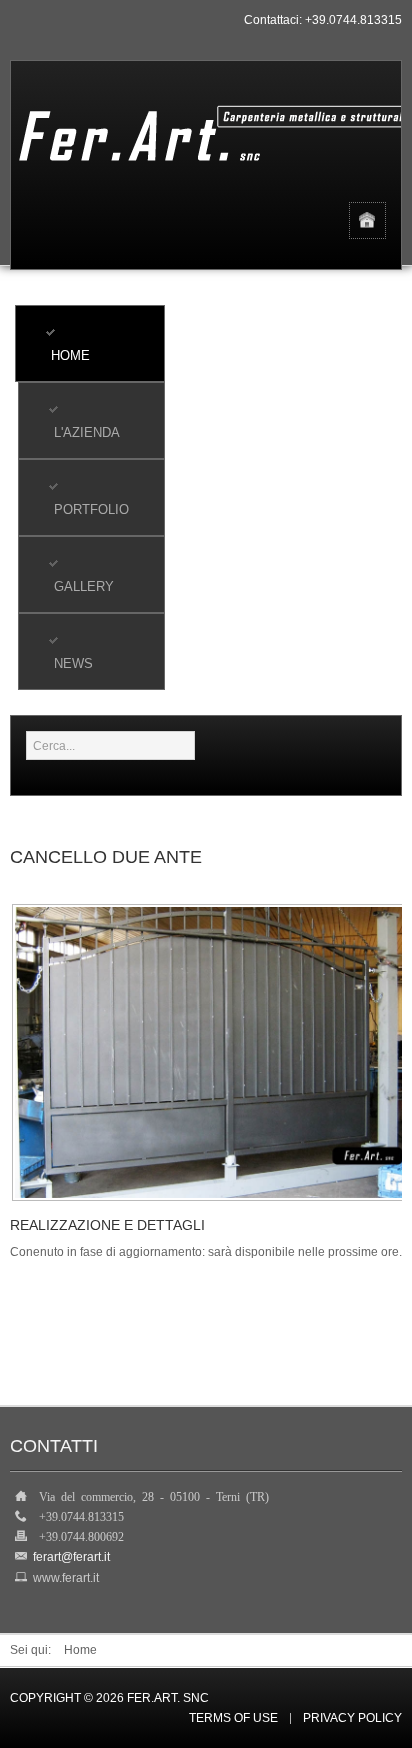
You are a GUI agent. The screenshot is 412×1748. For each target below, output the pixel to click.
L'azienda (87, 432)
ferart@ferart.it (71, 1557)
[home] (367, 220)
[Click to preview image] (209, 1052)
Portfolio (91, 509)
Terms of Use (233, 1718)
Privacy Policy (352, 1718)
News (73, 663)
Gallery (84, 586)
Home (70, 355)
